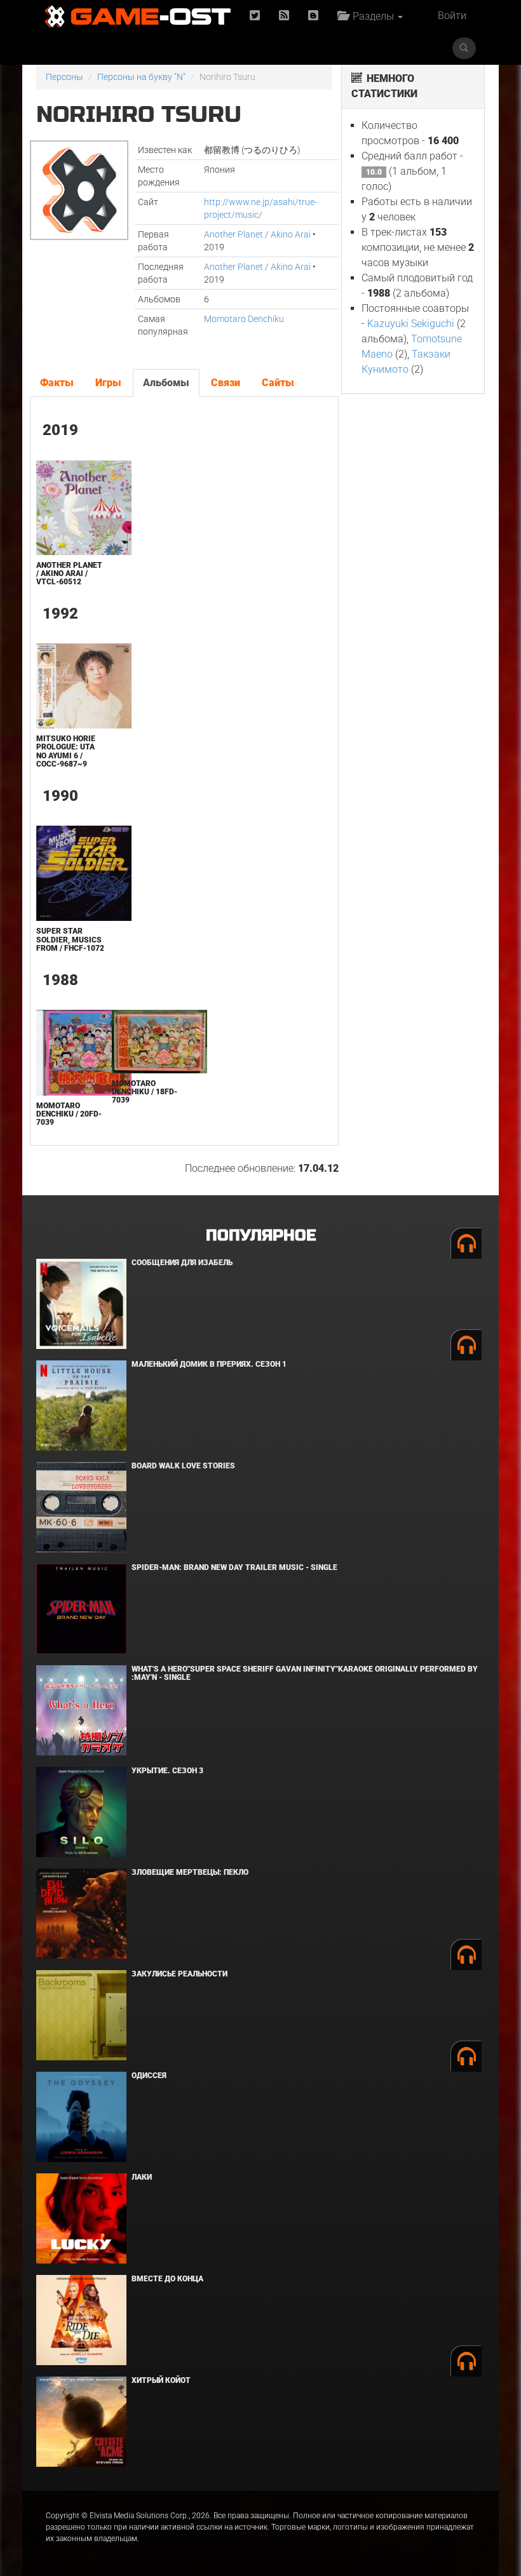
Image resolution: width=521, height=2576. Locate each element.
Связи (226, 383)
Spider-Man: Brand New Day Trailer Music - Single (234, 1567)
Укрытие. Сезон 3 (167, 1771)
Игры (108, 383)
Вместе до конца (167, 2279)
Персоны (64, 77)
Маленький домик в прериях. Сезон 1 (209, 1364)
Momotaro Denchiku (244, 319)
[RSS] (284, 16)
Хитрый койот (161, 2380)
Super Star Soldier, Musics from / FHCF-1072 (70, 939)
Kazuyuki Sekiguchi (411, 324)
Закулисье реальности (179, 1974)
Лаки (142, 2177)
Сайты (278, 383)
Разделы (372, 16)
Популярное (261, 1236)
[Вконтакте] (313, 16)
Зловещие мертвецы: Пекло (190, 1872)
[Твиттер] (255, 16)
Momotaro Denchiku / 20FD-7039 (69, 1114)
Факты (57, 383)
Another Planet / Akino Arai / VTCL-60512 (69, 574)
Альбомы (166, 383)
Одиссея (149, 2076)
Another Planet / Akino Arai (257, 234)
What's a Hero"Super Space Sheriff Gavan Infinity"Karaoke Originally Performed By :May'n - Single (305, 1673)
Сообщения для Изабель (182, 1263)
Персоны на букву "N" (141, 77)
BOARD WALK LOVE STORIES (183, 1466)
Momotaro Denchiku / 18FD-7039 (145, 1092)
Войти (452, 16)
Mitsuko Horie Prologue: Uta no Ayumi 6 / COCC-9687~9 (66, 751)
